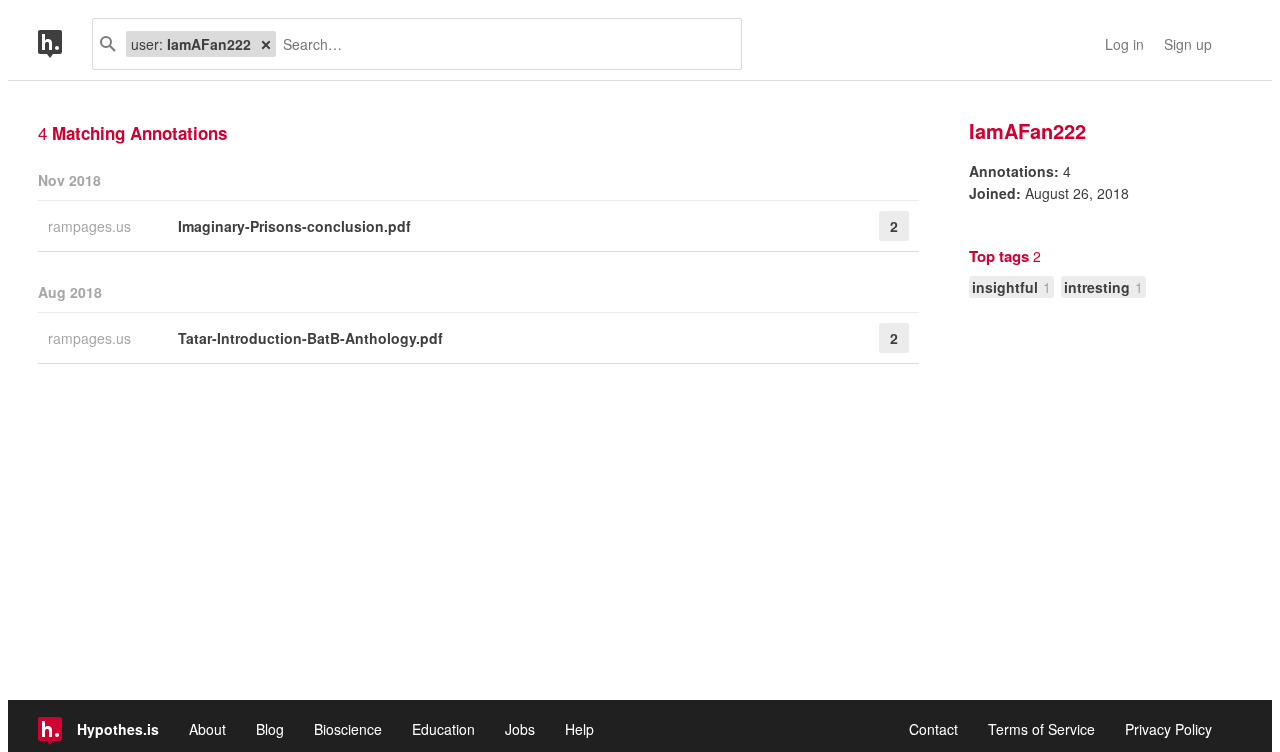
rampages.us (91, 226)
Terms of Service (1041, 729)
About (207, 729)
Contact (933, 729)
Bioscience (348, 729)
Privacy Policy (1168, 729)
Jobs (520, 729)
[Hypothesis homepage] (65, 44)
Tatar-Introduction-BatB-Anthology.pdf (310, 338)
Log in (1124, 44)
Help (579, 729)
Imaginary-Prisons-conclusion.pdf (294, 226)
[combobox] (501, 44)
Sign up (1188, 44)
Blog (270, 729)
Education (443, 729)
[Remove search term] (266, 44)
